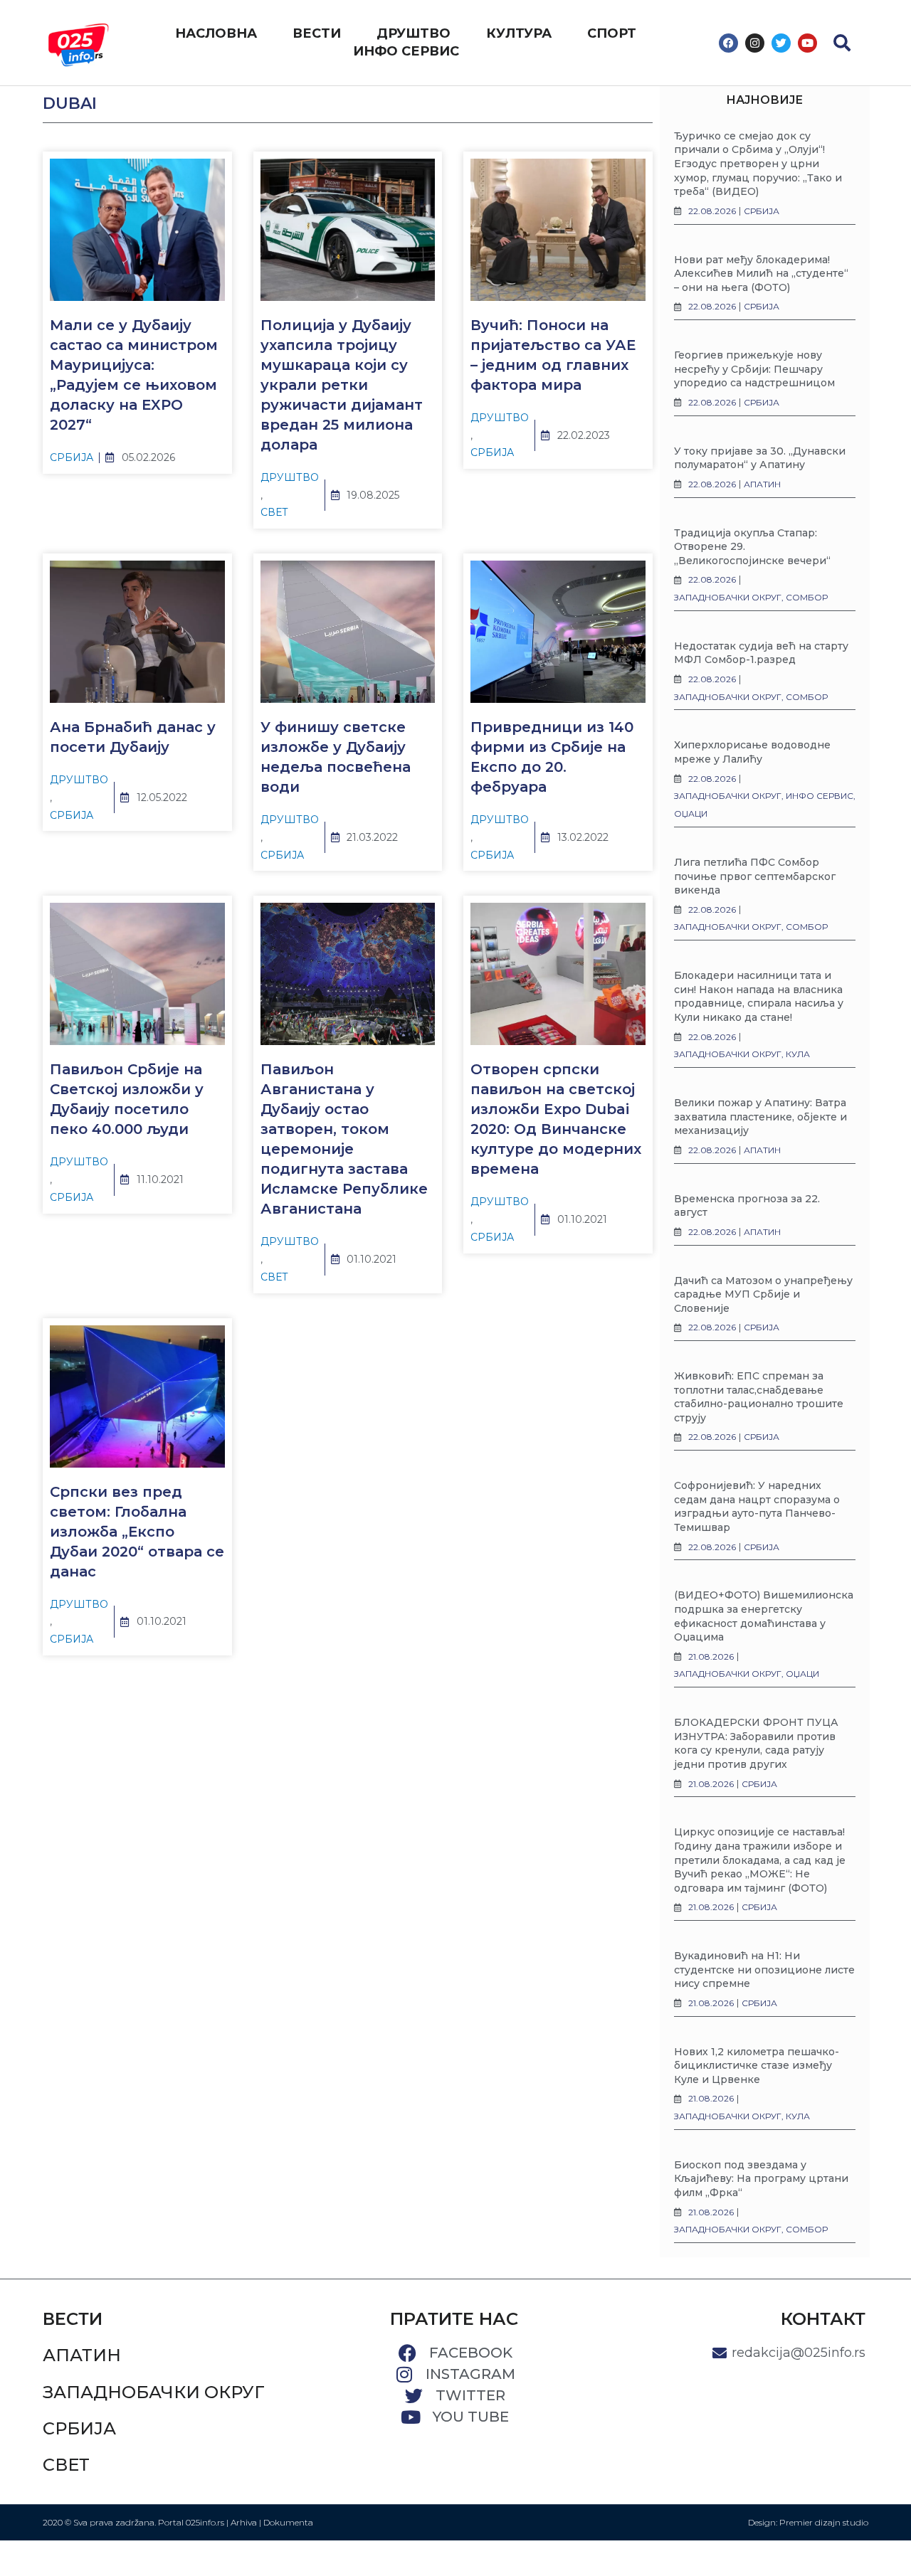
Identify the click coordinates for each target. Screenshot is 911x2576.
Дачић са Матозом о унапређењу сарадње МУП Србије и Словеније (763, 1294)
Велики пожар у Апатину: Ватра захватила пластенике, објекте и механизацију (760, 1117)
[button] (842, 43)
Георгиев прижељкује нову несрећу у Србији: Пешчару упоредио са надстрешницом (754, 369)
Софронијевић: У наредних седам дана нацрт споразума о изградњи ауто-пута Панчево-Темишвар (757, 1506)
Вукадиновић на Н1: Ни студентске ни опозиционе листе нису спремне (764, 1970)
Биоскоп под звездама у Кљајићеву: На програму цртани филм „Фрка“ (761, 2179)
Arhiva (244, 2522)
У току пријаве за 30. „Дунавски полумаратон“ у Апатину (760, 458)
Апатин (82, 2355)
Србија (72, 457)
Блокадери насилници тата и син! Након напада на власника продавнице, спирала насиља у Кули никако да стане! (759, 996)
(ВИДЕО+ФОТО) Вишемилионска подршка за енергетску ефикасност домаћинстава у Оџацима (764, 1616)
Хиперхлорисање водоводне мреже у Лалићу (752, 752)
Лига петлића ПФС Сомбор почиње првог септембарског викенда (755, 876)
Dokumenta (288, 2522)
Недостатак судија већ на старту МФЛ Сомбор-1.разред (761, 653)
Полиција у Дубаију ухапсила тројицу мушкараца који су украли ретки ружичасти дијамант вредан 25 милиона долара (342, 385)
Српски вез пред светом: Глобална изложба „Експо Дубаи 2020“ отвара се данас (137, 1532)
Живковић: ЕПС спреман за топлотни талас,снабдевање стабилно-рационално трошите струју (759, 1397)
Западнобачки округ (154, 2392)
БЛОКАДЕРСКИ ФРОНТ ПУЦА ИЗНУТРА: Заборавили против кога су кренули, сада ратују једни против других (756, 1743)
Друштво (290, 477)
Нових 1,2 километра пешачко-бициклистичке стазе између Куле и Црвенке (757, 2066)
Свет (274, 512)
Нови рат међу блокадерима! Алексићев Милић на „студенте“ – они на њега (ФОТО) (761, 274)
